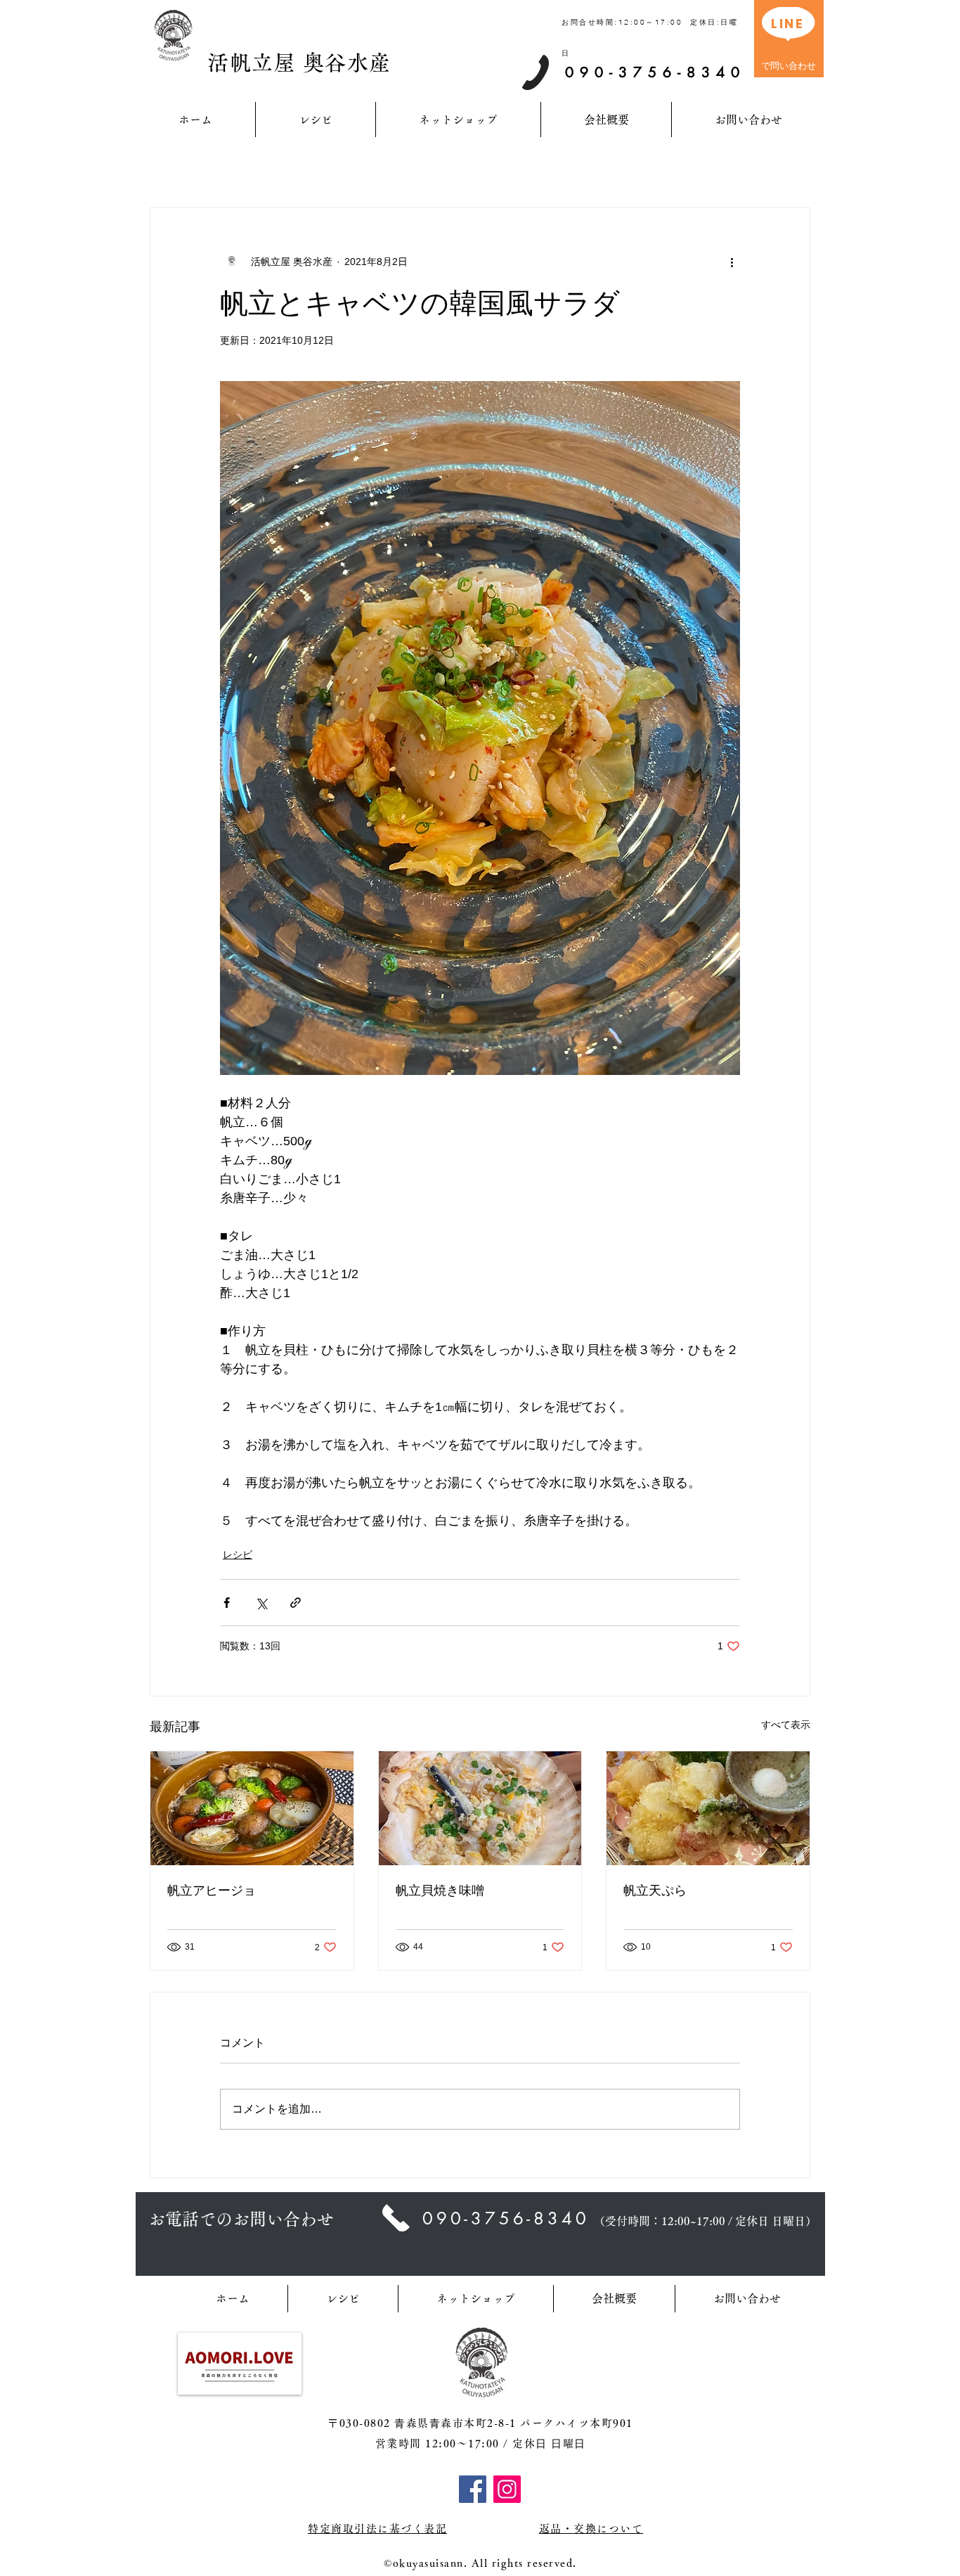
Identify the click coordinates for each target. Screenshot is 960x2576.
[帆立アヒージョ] (252, 1808)
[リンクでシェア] (296, 1603)
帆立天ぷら (655, 1891)
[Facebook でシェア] (227, 1603)
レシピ (238, 1554)
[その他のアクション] (732, 262)
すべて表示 (786, 1725)
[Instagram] (507, 2489)
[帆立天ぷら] (708, 1808)
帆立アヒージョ (212, 1891)
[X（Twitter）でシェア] (261, 1603)
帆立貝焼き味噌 (440, 1891)
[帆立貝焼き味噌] (480, 1808)
